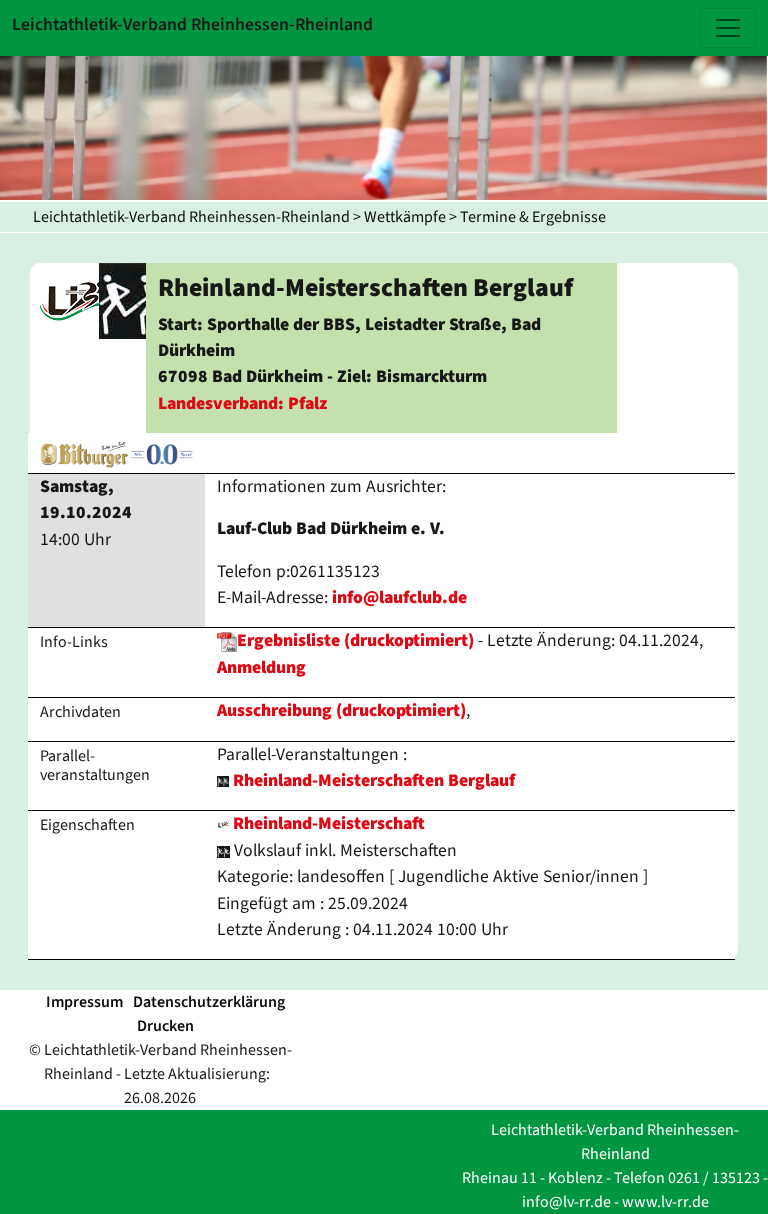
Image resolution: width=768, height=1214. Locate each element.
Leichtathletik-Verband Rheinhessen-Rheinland (191, 217)
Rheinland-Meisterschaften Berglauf (374, 780)
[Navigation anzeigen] (728, 28)
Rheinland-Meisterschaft (327, 823)
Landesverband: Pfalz (242, 403)
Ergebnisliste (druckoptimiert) (355, 640)
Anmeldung (261, 667)
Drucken (165, 1026)
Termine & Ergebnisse (533, 217)
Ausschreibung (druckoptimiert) (341, 710)
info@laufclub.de (399, 597)
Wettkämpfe (405, 217)
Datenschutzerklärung (209, 1002)
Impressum (84, 1002)
